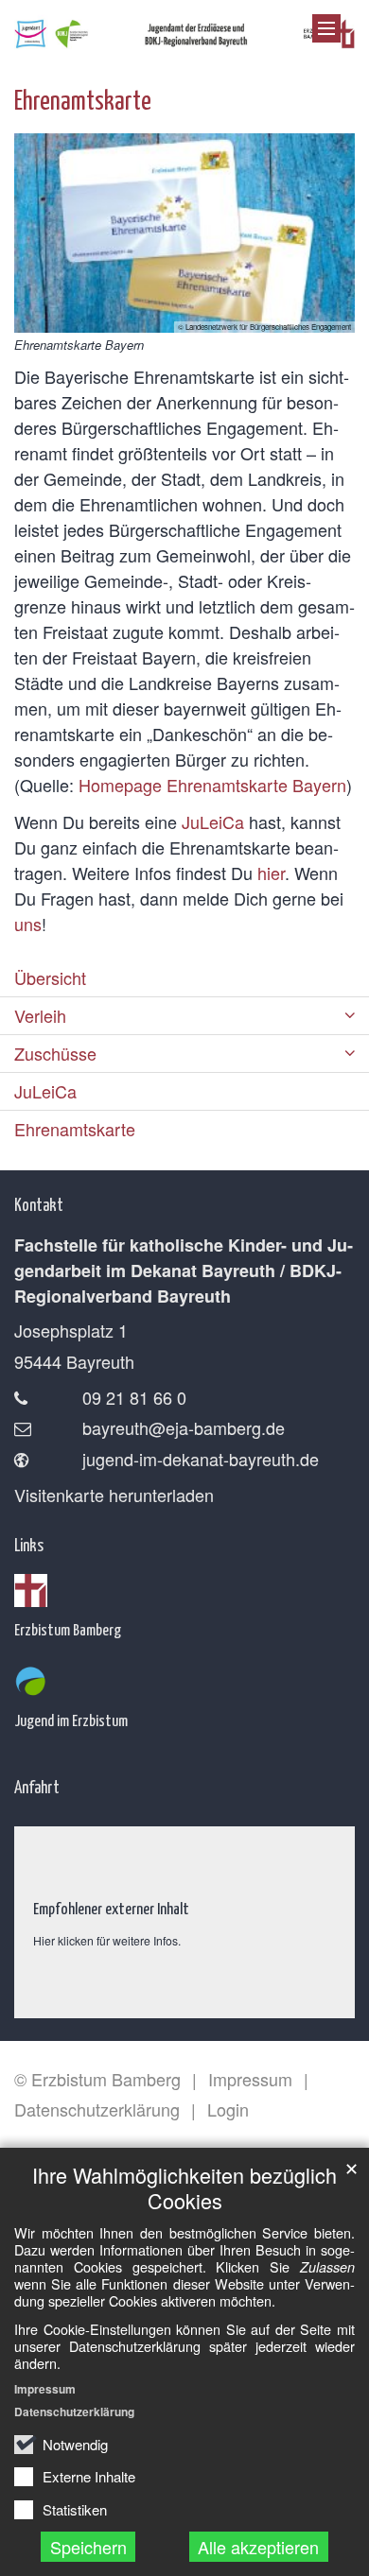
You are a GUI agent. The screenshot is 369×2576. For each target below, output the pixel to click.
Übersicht (50, 977)
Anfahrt (37, 1786)
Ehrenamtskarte (83, 99)
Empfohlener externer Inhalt (111, 1908)
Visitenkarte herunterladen (114, 1495)
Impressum (45, 2389)
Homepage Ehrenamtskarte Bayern (212, 785)
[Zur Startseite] (184, 30)
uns (28, 924)
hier (271, 873)
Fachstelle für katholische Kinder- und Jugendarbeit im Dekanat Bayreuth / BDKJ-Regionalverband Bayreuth (184, 1271)
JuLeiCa (213, 821)
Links (29, 1544)
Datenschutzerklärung (74, 2412)
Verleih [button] (40, 1015)
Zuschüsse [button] (55, 1053)
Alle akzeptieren (258, 2547)
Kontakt (39, 1204)
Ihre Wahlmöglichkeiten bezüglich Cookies (184, 2187)
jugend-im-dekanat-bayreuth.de (201, 1459)
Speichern (88, 2547)
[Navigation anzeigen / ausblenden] (326, 28)
